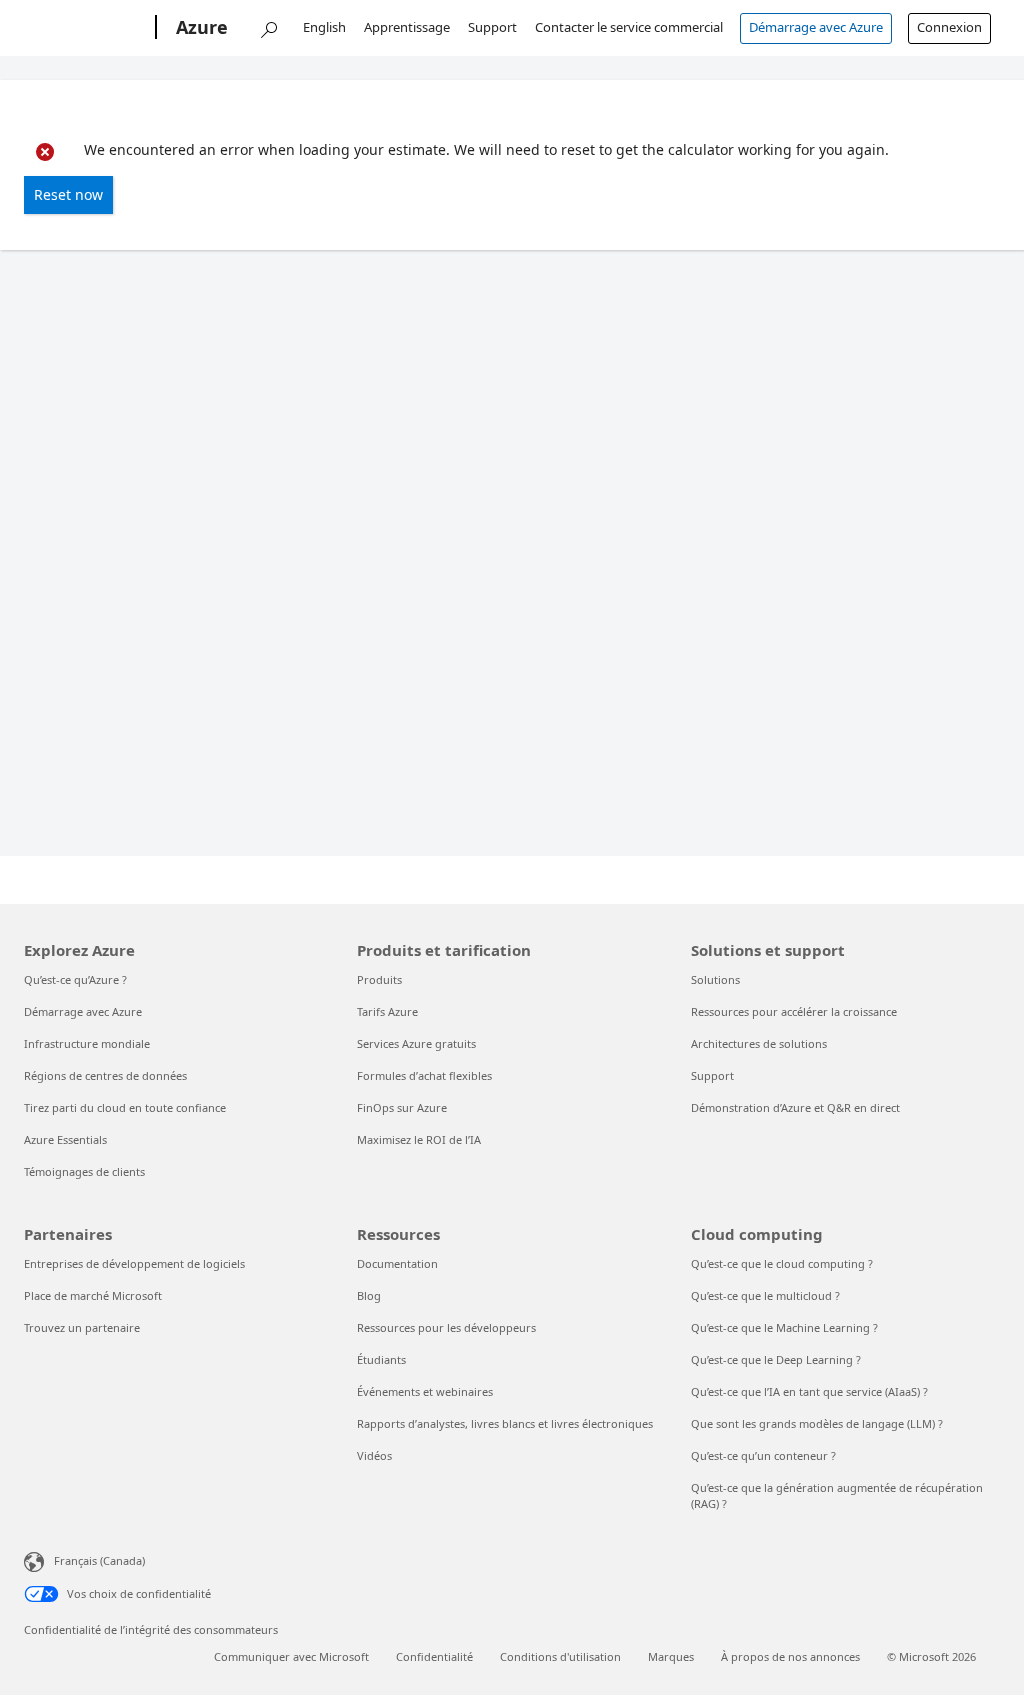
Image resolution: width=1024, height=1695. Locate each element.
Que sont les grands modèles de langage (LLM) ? (817, 1423)
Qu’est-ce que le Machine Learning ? (784, 1327)
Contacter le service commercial (629, 27)
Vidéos (374, 1455)
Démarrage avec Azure (816, 27)
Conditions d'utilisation (560, 1656)
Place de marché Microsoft (93, 1295)
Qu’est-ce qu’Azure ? (75, 979)
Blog (369, 1295)
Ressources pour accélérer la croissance (794, 1011)
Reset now (68, 194)
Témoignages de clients (84, 1171)
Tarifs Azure (387, 1011)
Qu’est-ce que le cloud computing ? (782, 1263)
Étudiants (381, 1359)
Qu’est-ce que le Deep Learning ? (776, 1359)
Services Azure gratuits (416, 1043)
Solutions (715, 979)
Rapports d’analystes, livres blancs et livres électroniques (505, 1423)
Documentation (397, 1263)
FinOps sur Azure (402, 1107)
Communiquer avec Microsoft (291, 1656)
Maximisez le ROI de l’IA (419, 1139)
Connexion (949, 27)
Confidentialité (434, 1656)
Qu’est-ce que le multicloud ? (765, 1295)
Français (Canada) (99, 1560)
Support (492, 27)
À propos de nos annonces (790, 1656)
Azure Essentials (65, 1139)
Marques (671, 1656)
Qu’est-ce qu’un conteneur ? (763, 1455)
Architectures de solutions (759, 1043)
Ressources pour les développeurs (446, 1327)
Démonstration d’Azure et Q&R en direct (795, 1107)
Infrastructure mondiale (87, 1043)
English (324, 27)
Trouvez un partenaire (82, 1327)
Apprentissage (407, 27)
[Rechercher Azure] (268, 25)
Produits (379, 979)
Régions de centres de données (105, 1075)
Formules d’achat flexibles (424, 1075)
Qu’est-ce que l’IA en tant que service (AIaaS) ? (809, 1391)
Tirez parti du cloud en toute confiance (125, 1107)
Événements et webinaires (425, 1391)
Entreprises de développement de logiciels (134, 1263)
